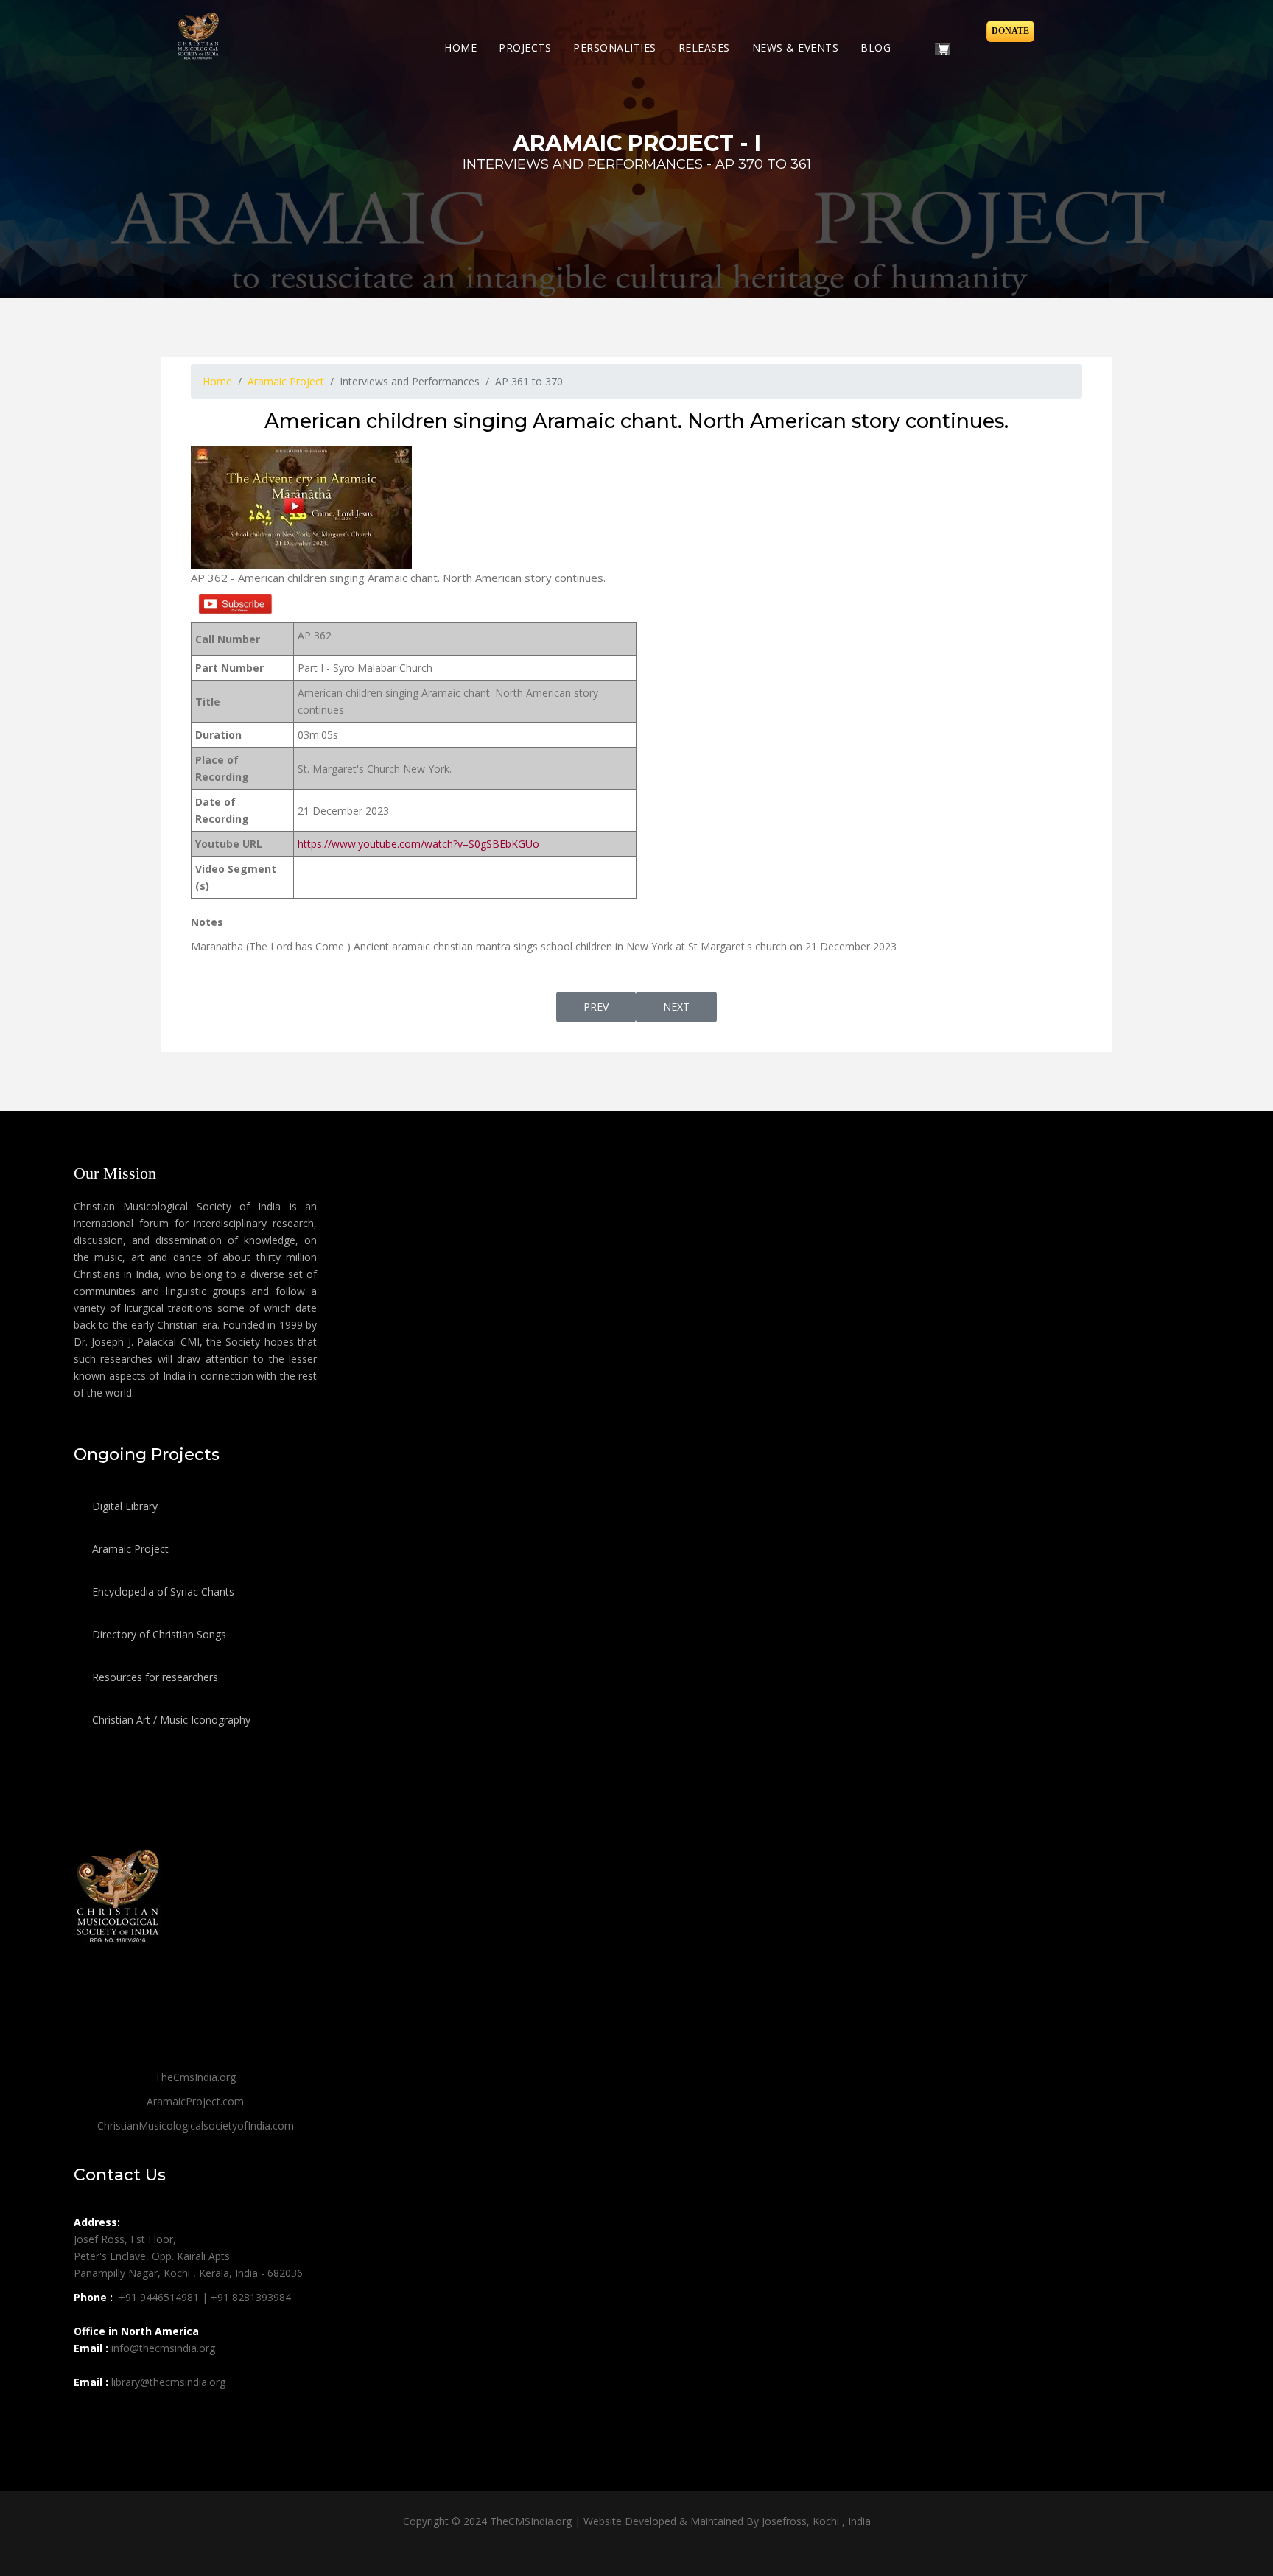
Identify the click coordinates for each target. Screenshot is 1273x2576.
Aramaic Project (129, 1549)
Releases (704, 48)
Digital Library (123, 1506)
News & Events (796, 48)
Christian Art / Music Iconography (170, 1720)
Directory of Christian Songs (158, 1634)
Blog (876, 48)
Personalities (615, 48)
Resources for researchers (154, 1677)
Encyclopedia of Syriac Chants (162, 1591)
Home (460, 48)
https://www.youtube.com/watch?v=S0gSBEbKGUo (418, 844)
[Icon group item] (87, 2415)
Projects (525, 48)
